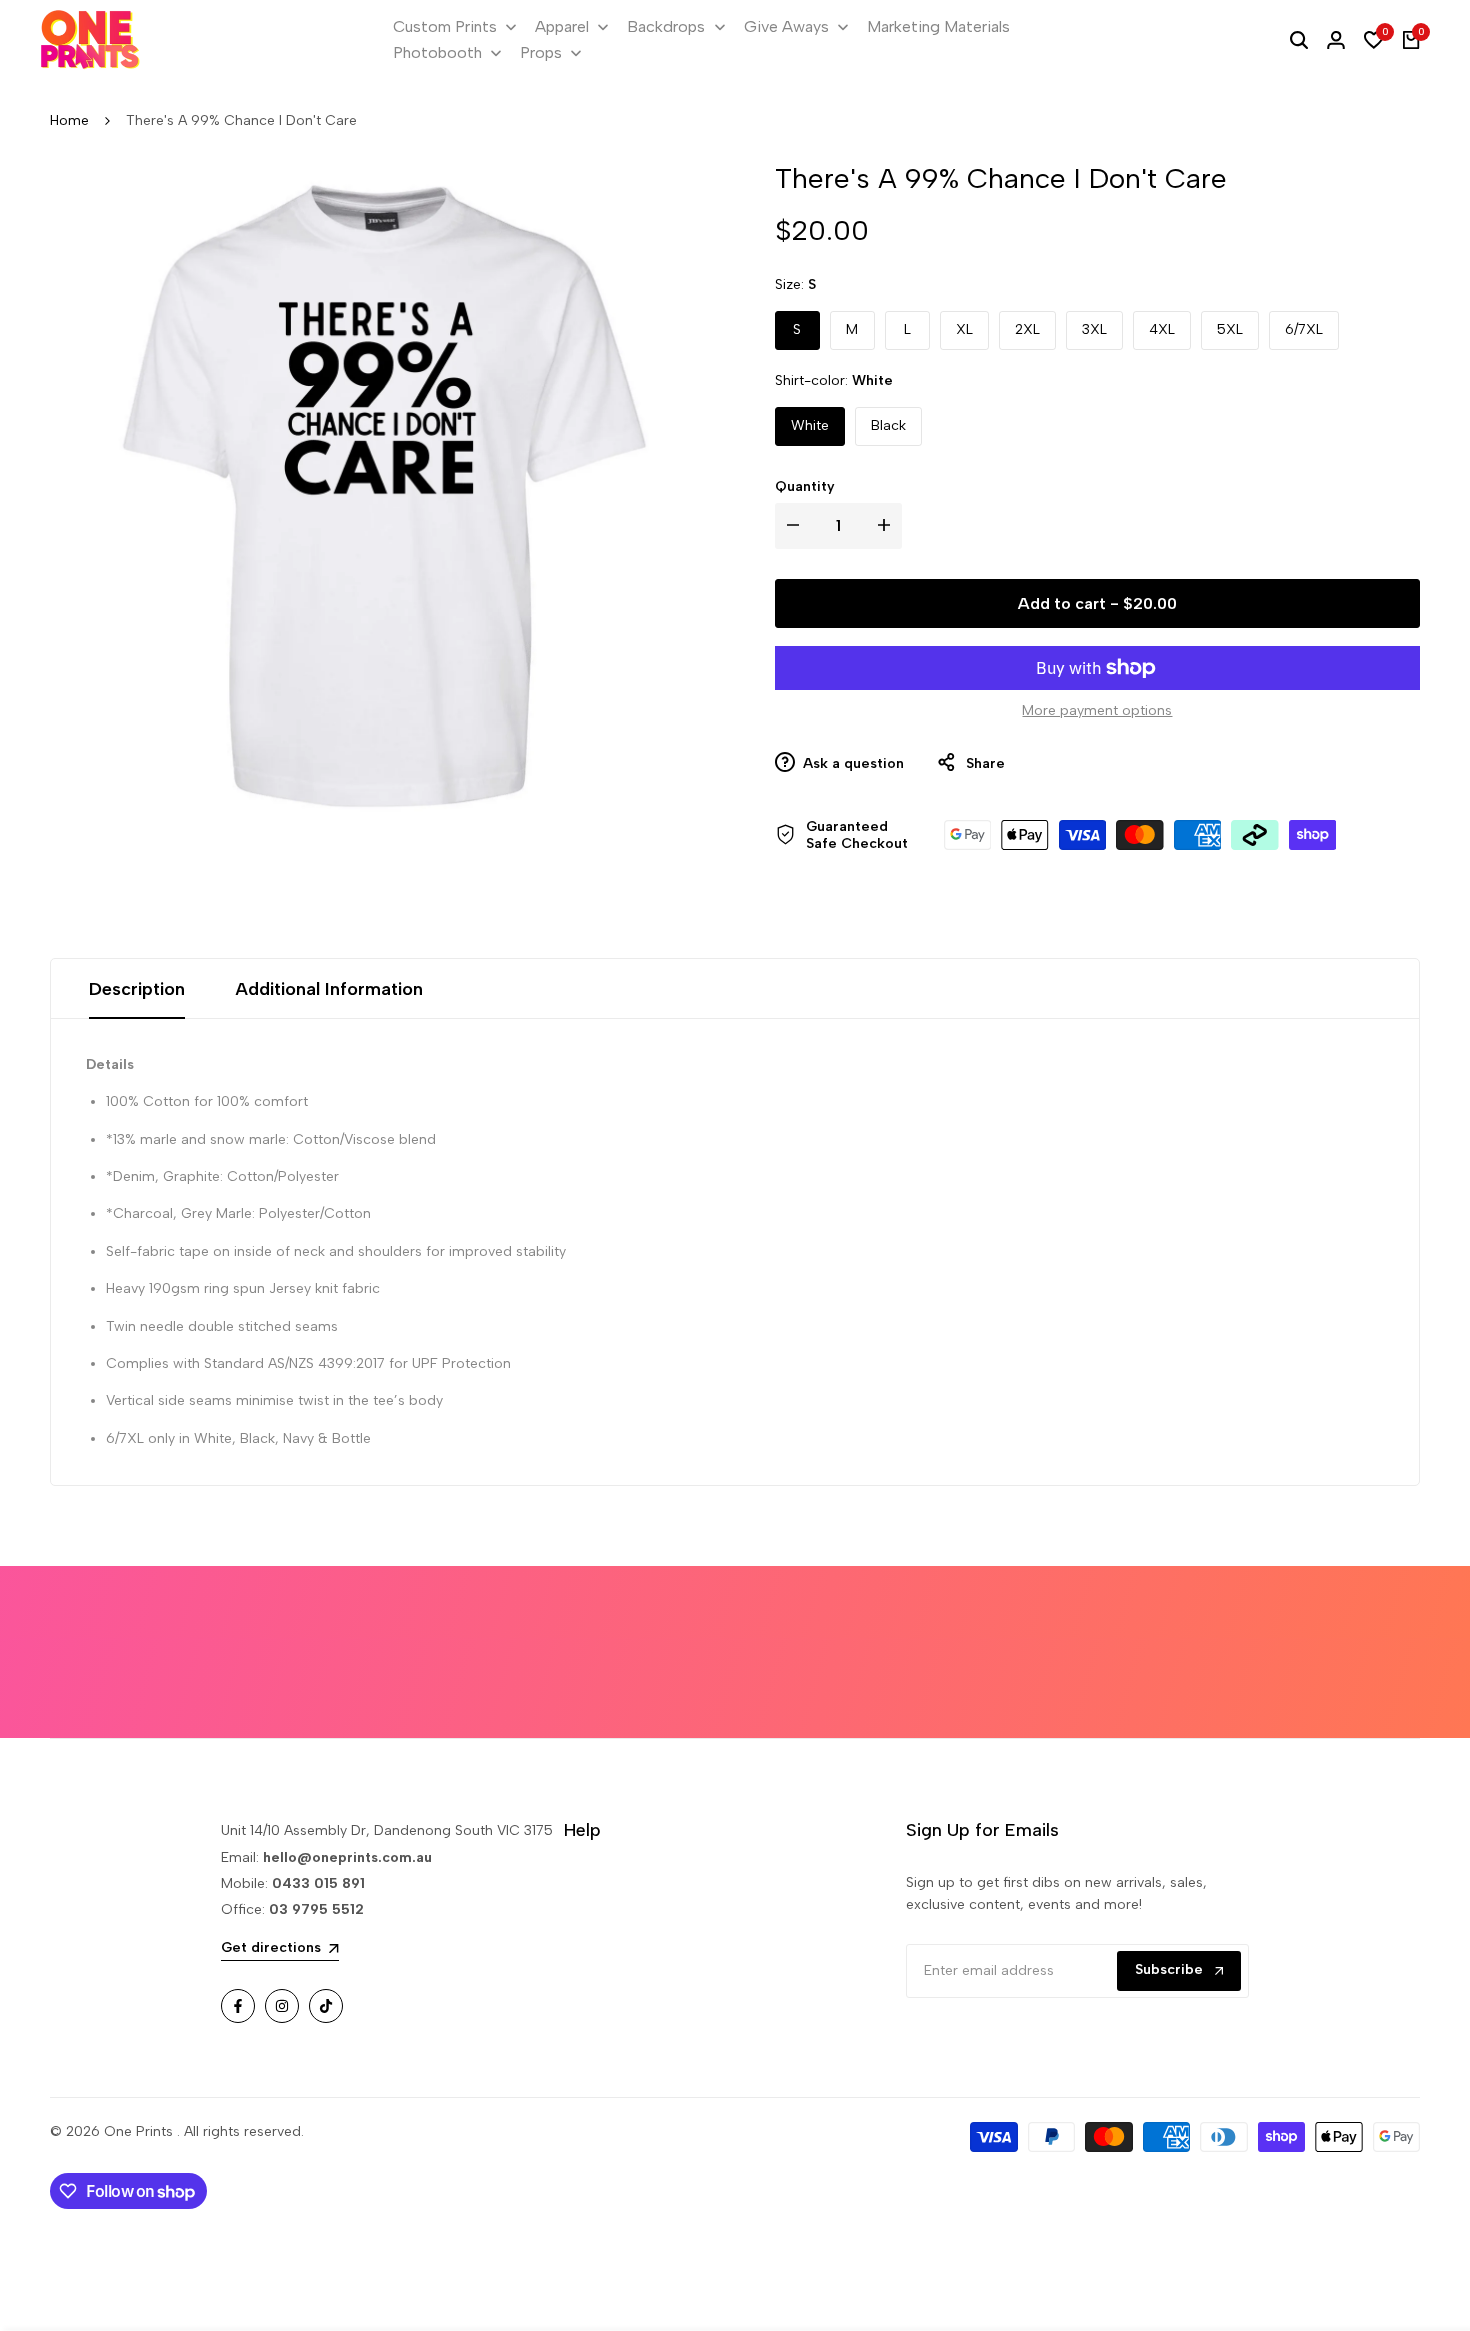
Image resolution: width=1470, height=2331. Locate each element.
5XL (1230, 329)
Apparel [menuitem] (562, 26)
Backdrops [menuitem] (666, 26)
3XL (1094, 329)
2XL (1027, 329)
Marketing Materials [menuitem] (938, 26)
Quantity (805, 486)
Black (888, 425)
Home (69, 120)
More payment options (1097, 710)
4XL (1162, 329)
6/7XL (1304, 329)
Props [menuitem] (541, 52)
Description (137, 989)
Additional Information (329, 989)
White (810, 425)
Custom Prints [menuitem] (445, 26)
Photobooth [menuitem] (437, 52)
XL (964, 329)
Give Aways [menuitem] (786, 26)
